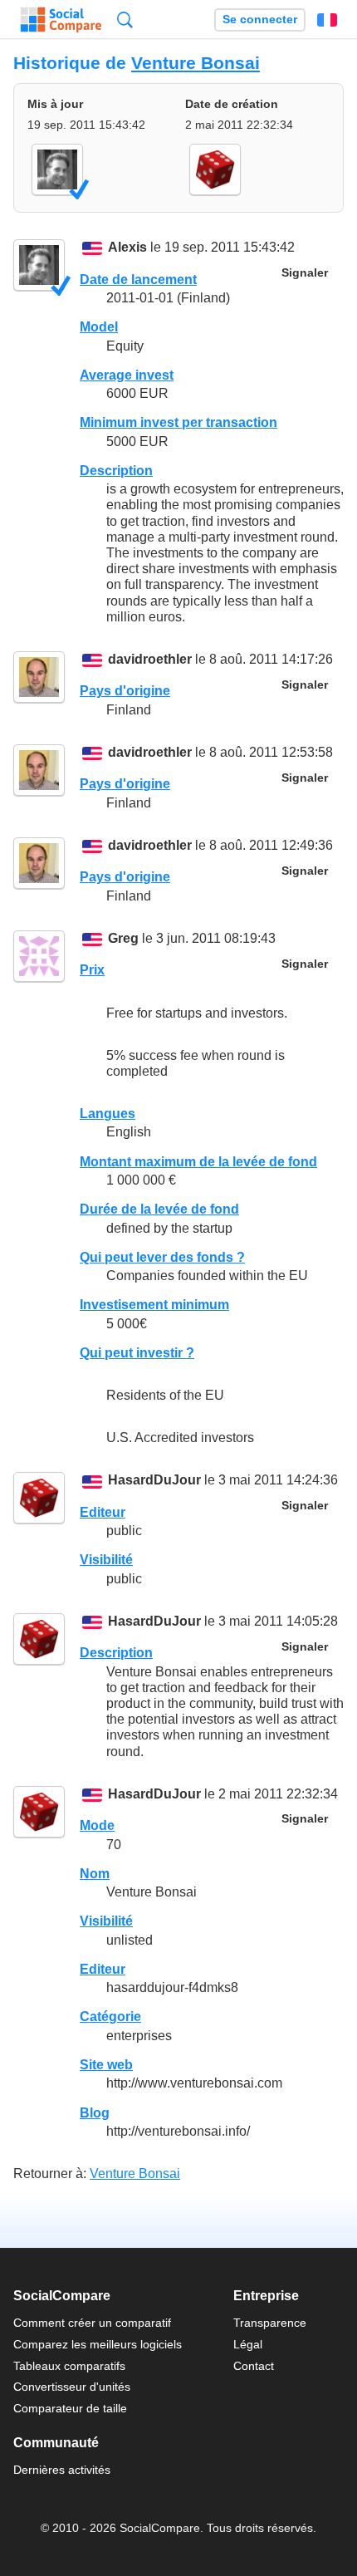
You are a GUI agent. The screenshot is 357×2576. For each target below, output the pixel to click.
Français (327, 20)
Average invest (127, 375)
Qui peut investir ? (137, 1353)
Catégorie (110, 2017)
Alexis (127, 248)
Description (116, 471)
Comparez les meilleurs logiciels (98, 2344)
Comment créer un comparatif (92, 2323)
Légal (248, 2344)
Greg (123, 938)
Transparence (270, 2323)
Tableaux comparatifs (69, 2366)
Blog (95, 2113)
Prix (92, 970)
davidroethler (150, 659)
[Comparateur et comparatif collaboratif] (61, 20)
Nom (95, 1874)
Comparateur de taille (70, 2408)
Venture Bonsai (196, 63)
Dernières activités (62, 2470)
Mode (97, 1825)
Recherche (125, 20)
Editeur (103, 1512)
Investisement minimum (154, 1305)
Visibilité (106, 1560)
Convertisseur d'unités (72, 2387)
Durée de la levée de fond (159, 1209)
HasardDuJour (154, 1481)
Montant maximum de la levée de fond (198, 1162)
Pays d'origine (125, 691)
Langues (108, 1114)
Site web (106, 2065)
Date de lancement (138, 280)
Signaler (305, 273)
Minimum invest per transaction (178, 422)
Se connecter (260, 20)
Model (99, 327)
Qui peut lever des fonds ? (162, 1257)
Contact (254, 2366)
